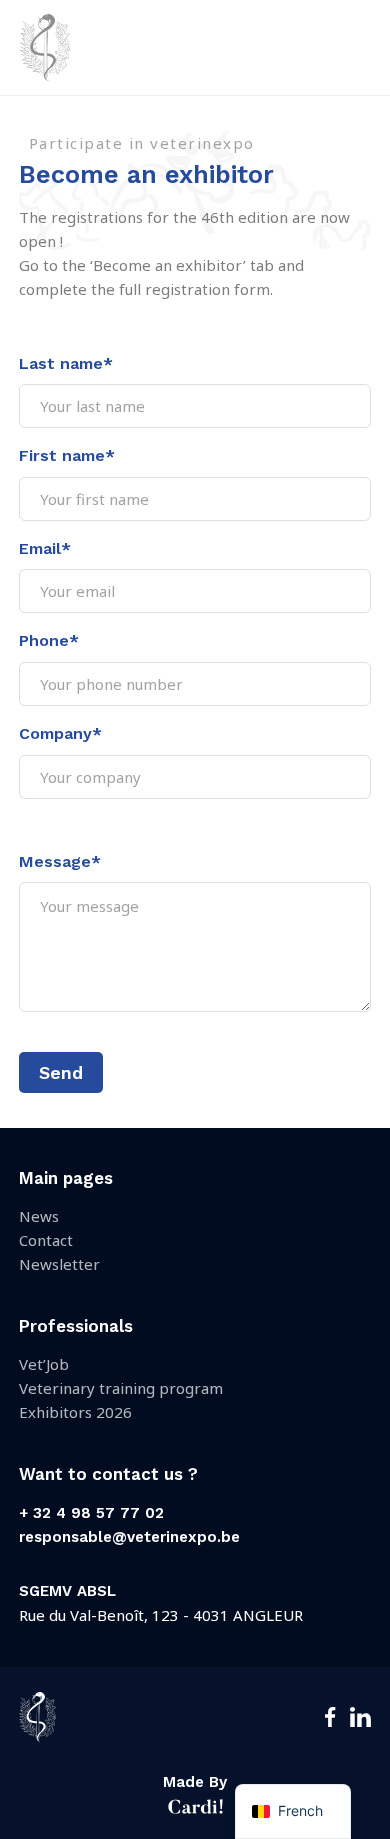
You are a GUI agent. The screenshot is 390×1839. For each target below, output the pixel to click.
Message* (60, 861)
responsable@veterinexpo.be (129, 1537)
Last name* (66, 363)
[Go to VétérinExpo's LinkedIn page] (360, 1722)
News (39, 1216)
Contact (46, 1240)
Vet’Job (44, 1364)
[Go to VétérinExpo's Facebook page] (330, 1722)
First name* (67, 455)
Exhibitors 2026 (75, 1412)
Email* (45, 548)
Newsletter (59, 1264)
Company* (60, 733)
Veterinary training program (121, 1388)
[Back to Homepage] (45, 70)
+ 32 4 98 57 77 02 (91, 1513)
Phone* (49, 640)
